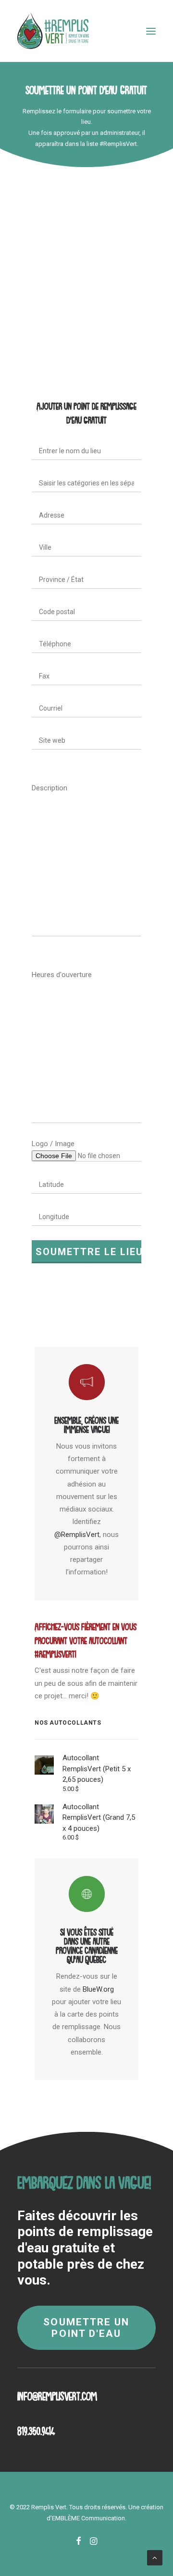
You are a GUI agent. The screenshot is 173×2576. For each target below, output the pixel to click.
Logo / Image (53, 1144)
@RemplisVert (77, 1535)
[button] (151, 31)
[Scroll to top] (155, 2557)
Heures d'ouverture (62, 975)
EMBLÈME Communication (88, 2518)
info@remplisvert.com (57, 2393)
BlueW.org (98, 1989)
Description (49, 788)
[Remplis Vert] (53, 31)
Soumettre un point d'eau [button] (88, 2328)
